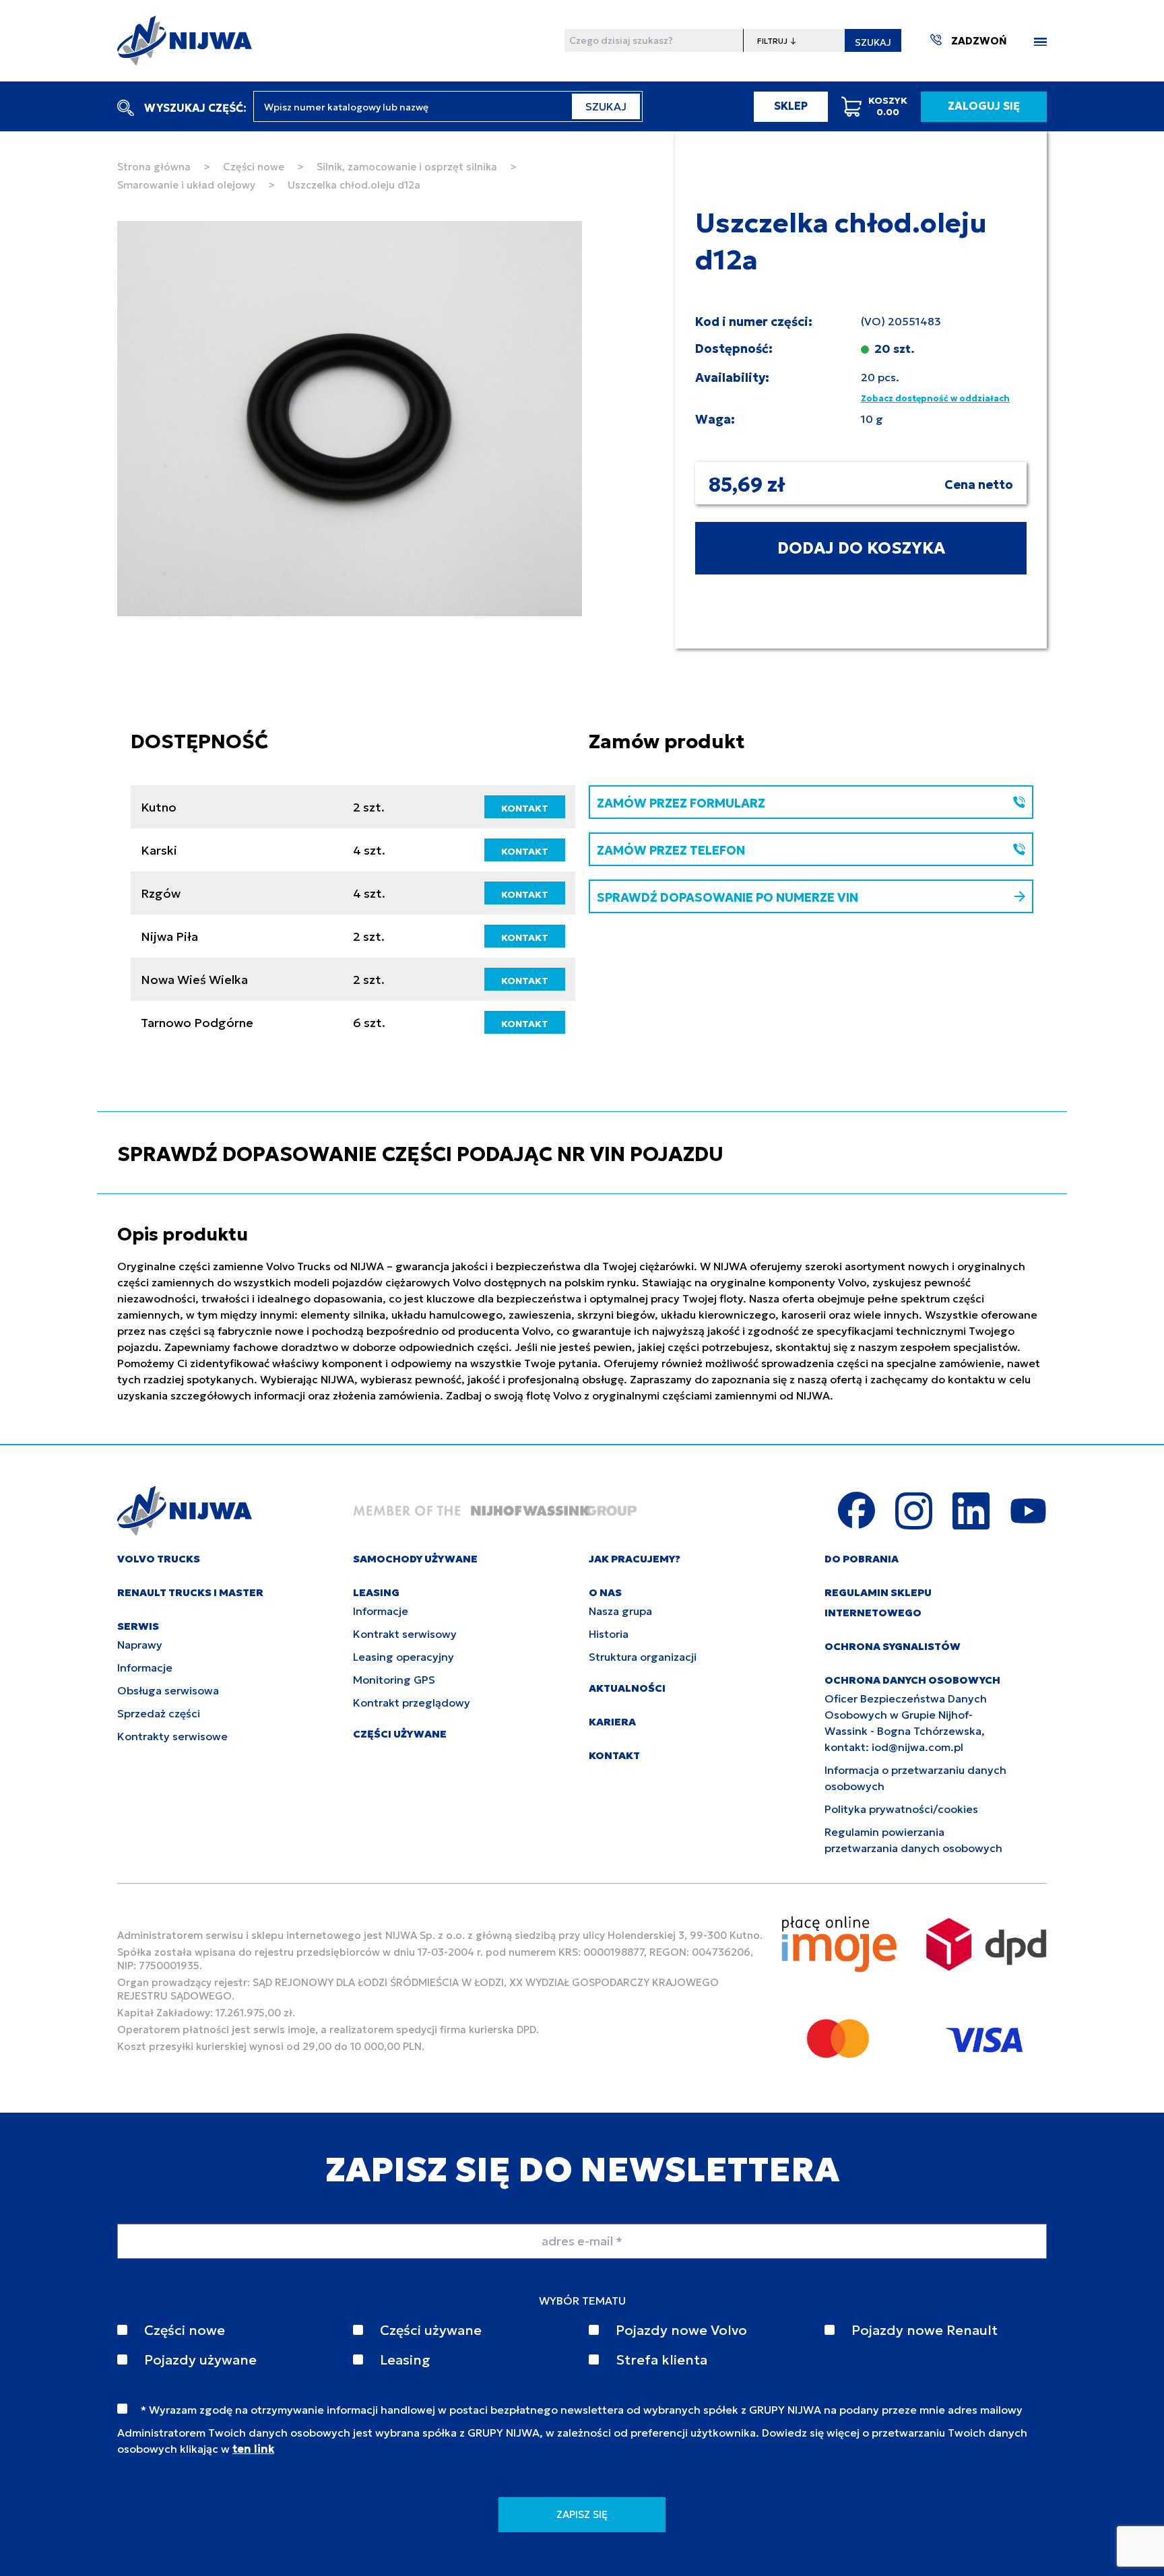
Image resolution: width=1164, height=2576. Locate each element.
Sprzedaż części (159, 1713)
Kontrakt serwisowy (405, 1634)
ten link (253, 2449)
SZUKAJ (873, 42)
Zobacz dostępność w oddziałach (935, 398)
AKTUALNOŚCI (627, 1688)
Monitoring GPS (394, 1680)
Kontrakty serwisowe (172, 1736)
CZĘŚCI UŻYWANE (400, 1734)
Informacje (145, 1667)
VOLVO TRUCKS (159, 1559)
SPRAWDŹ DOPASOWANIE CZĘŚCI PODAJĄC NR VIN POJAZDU (420, 1154)
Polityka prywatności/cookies (901, 1809)
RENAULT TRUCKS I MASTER (190, 1592)
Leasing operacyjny (403, 1657)
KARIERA (612, 1722)
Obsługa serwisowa (168, 1690)
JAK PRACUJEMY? (635, 1559)
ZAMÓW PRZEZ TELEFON (671, 850)
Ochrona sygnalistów (893, 1646)
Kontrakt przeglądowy (412, 1703)
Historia (609, 1634)
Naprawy (140, 1645)
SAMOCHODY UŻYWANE (415, 1559)
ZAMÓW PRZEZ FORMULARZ (681, 803)
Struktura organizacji (643, 1657)
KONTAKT (525, 808)
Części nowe (254, 167)
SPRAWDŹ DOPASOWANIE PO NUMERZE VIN (727, 897)
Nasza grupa (620, 1611)
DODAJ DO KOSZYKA (861, 548)
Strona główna (154, 167)
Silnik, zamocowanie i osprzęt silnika (407, 167)
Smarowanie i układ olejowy (186, 185)
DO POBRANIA (862, 1559)
